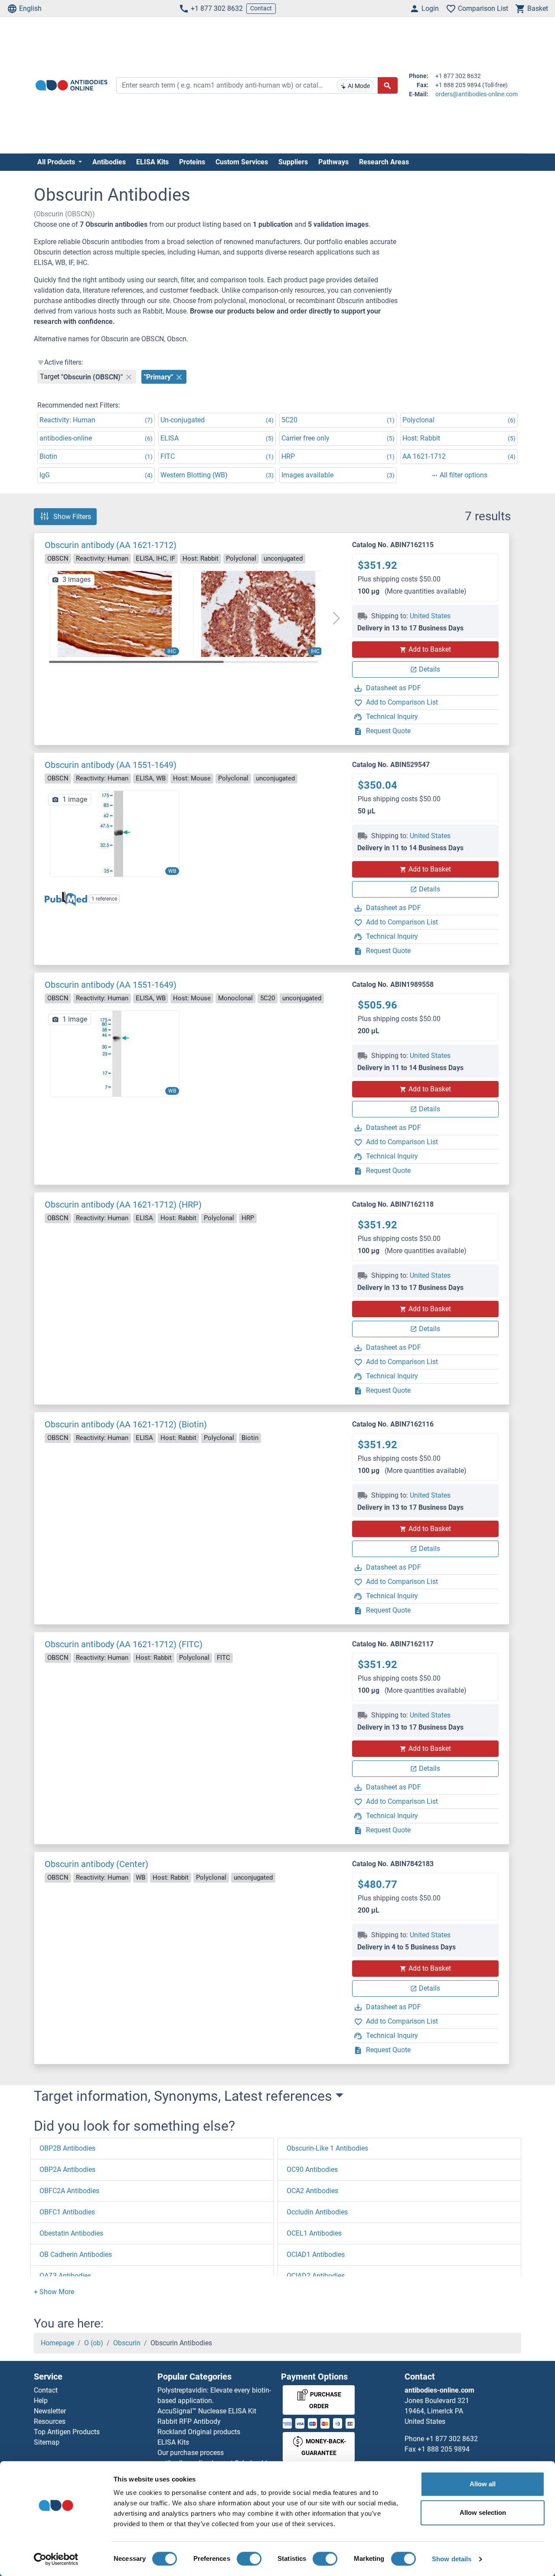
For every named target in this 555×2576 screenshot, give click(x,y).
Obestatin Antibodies (71, 2233)
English (30, 8)
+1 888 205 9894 (444, 2449)
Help (41, 2401)
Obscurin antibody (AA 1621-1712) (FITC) (124, 1644)
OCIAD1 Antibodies (316, 2254)
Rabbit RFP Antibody (189, 2421)
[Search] (388, 85)
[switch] (249, 2559)
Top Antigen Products (67, 2432)
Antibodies (109, 162)
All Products (57, 162)
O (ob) (94, 2343)
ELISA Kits (152, 162)
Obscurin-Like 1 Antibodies (327, 2148)
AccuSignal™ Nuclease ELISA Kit (207, 2411)
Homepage (57, 2343)
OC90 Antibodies (312, 2170)
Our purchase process (191, 2453)
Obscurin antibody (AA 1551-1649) (111, 765)
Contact (261, 8)
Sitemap (47, 2442)
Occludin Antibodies (317, 2212)
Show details (452, 2559)
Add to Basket (430, 649)
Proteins (192, 162)
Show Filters (72, 517)
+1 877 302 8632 (217, 8)
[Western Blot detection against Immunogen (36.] (115, 1053)
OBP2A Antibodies (67, 2170)
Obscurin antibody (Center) (96, 1864)
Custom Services (242, 162)
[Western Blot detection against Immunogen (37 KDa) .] (115, 833)
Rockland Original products (199, 2432)
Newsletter (50, 2411)
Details (429, 669)
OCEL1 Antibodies (314, 2233)
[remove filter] (129, 377)
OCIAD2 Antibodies (316, 2276)
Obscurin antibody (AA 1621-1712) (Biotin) (126, 1424)
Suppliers (293, 162)
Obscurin (127, 2343)
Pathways (333, 162)
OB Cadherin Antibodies (76, 2254)
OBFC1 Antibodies (67, 2212)
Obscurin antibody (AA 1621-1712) (111, 545)
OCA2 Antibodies (312, 2191)
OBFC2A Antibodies (69, 2191)
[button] (336, 618)
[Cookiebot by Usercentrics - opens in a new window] (56, 2559)
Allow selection (483, 2512)
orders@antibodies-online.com (477, 94)
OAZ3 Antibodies (65, 2276)
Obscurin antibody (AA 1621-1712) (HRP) (123, 1205)
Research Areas (384, 162)
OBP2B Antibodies (67, 2148)
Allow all (483, 2484)
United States (430, 616)
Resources (50, 2421)
